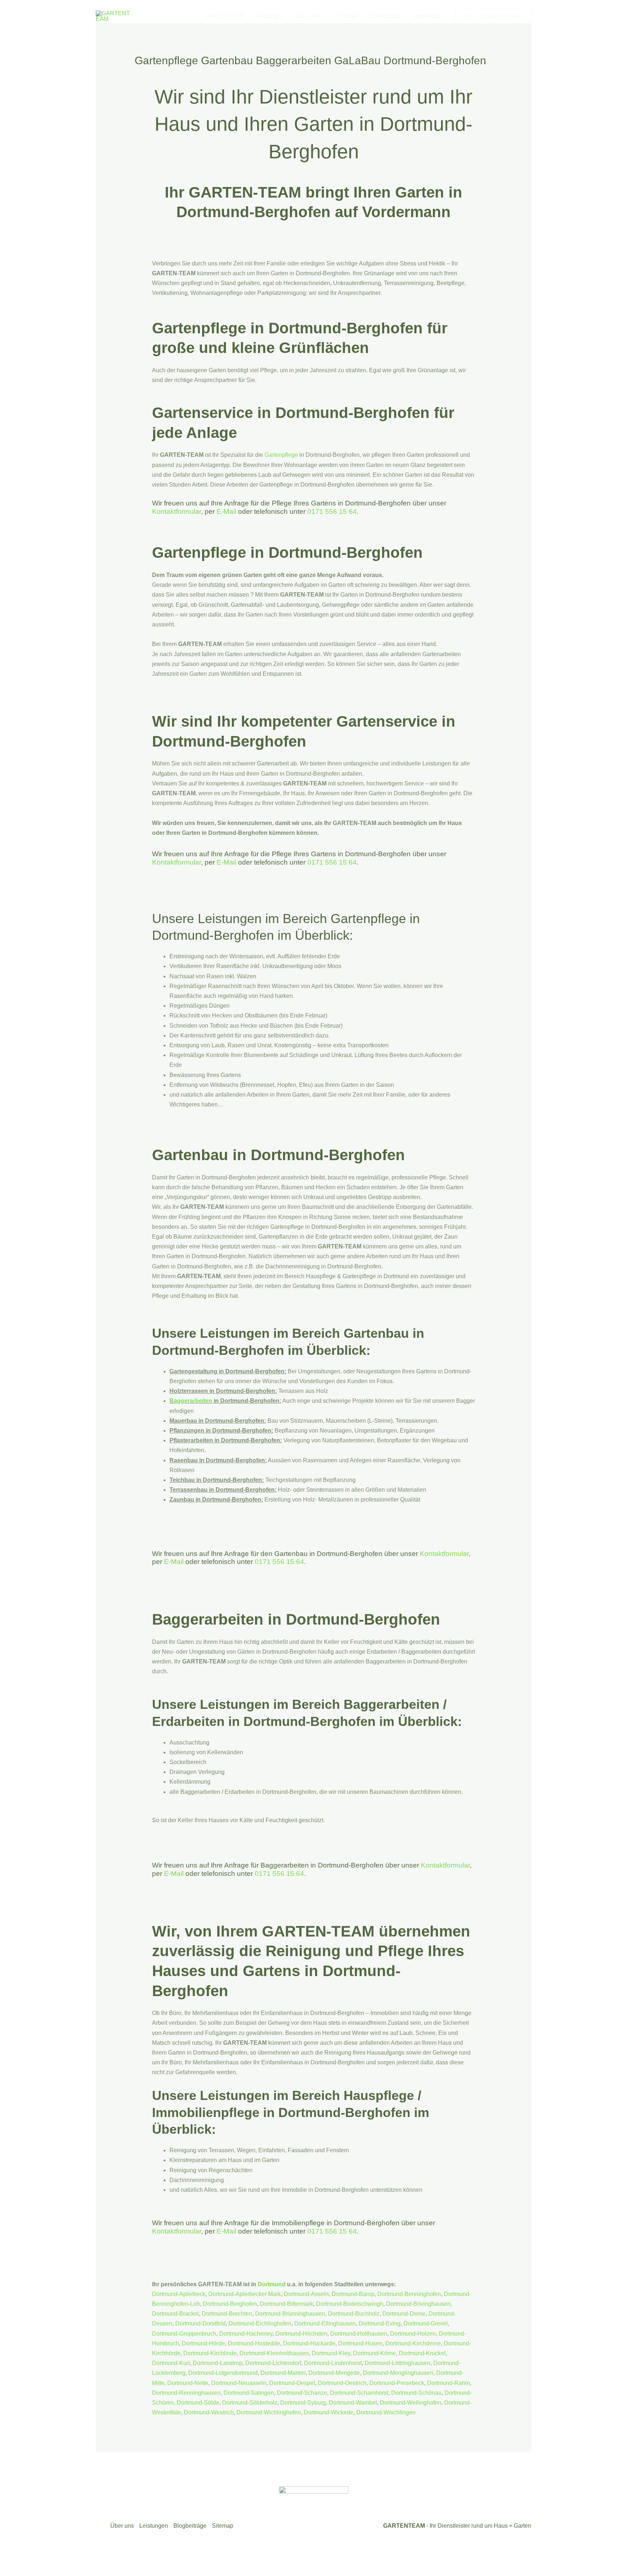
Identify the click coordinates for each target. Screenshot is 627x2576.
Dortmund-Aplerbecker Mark (245, 2294)
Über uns (308, 16)
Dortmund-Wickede (329, 2412)
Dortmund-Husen (360, 2343)
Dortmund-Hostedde (254, 2343)
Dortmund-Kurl (171, 2363)
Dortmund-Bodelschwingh (350, 2304)
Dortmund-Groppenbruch (184, 2334)
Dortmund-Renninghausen (186, 2393)
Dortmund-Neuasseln (239, 2383)
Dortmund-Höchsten (301, 2334)
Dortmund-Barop (353, 2294)
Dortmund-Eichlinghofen (260, 2323)
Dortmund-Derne (404, 2314)
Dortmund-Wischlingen (386, 2412)
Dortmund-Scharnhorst (359, 2393)
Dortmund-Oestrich (342, 2383)
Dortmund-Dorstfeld (200, 2323)
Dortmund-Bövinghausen (418, 2304)
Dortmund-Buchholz (354, 2314)
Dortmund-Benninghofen (409, 2294)
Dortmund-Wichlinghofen (269, 2412)
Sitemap (223, 2526)
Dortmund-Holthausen (359, 2334)
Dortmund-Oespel (292, 2383)
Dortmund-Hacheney (246, 2334)
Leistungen (270, 16)
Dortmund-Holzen (413, 2334)
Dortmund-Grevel (426, 2323)
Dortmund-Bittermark (286, 2304)
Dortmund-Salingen (249, 2393)
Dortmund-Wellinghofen (411, 2403)
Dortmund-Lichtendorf (272, 2363)
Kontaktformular (177, 511)
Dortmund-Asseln (306, 2294)
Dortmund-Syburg (303, 2403)
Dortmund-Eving (380, 2323)
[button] (323, 16)
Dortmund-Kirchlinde (210, 2353)
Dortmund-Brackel (175, 2314)
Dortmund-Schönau (416, 2393)
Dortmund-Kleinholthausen (274, 2353)
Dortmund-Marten (283, 2373)
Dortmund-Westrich (209, 2412)
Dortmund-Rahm (448, 2383)
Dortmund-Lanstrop (218, 2363)
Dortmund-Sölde (198, 2403)
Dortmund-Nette (188, 2383)
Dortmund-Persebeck (397, 2383)
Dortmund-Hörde (203, 2343)
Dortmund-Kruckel (422, 2353)
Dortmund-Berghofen (230, 2304)
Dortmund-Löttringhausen (397, 2363)
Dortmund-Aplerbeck (179, 2294)
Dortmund (272, 2284)
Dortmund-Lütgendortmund (223, 2373)
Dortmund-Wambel (353, 2403)
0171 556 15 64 (332, 511)
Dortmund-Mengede (334, 2373)
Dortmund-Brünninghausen (290, 2314)
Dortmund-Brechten (227, 2314)
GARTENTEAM (223, 16)
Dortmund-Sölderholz (250, 2403)
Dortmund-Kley (331, 2353)
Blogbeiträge (190, 2526)
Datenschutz (386, 16)
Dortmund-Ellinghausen (325, 2323)
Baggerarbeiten (191, 1401)
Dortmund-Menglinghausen (398, 2373)
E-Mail (226, 511)
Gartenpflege (281, 455)
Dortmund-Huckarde (309, 2343)
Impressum (427, 16)
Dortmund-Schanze (302, 2393)
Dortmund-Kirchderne (413, 2343)
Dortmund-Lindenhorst (333, 2363)
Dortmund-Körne (374, 2353)
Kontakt (348, 16)
